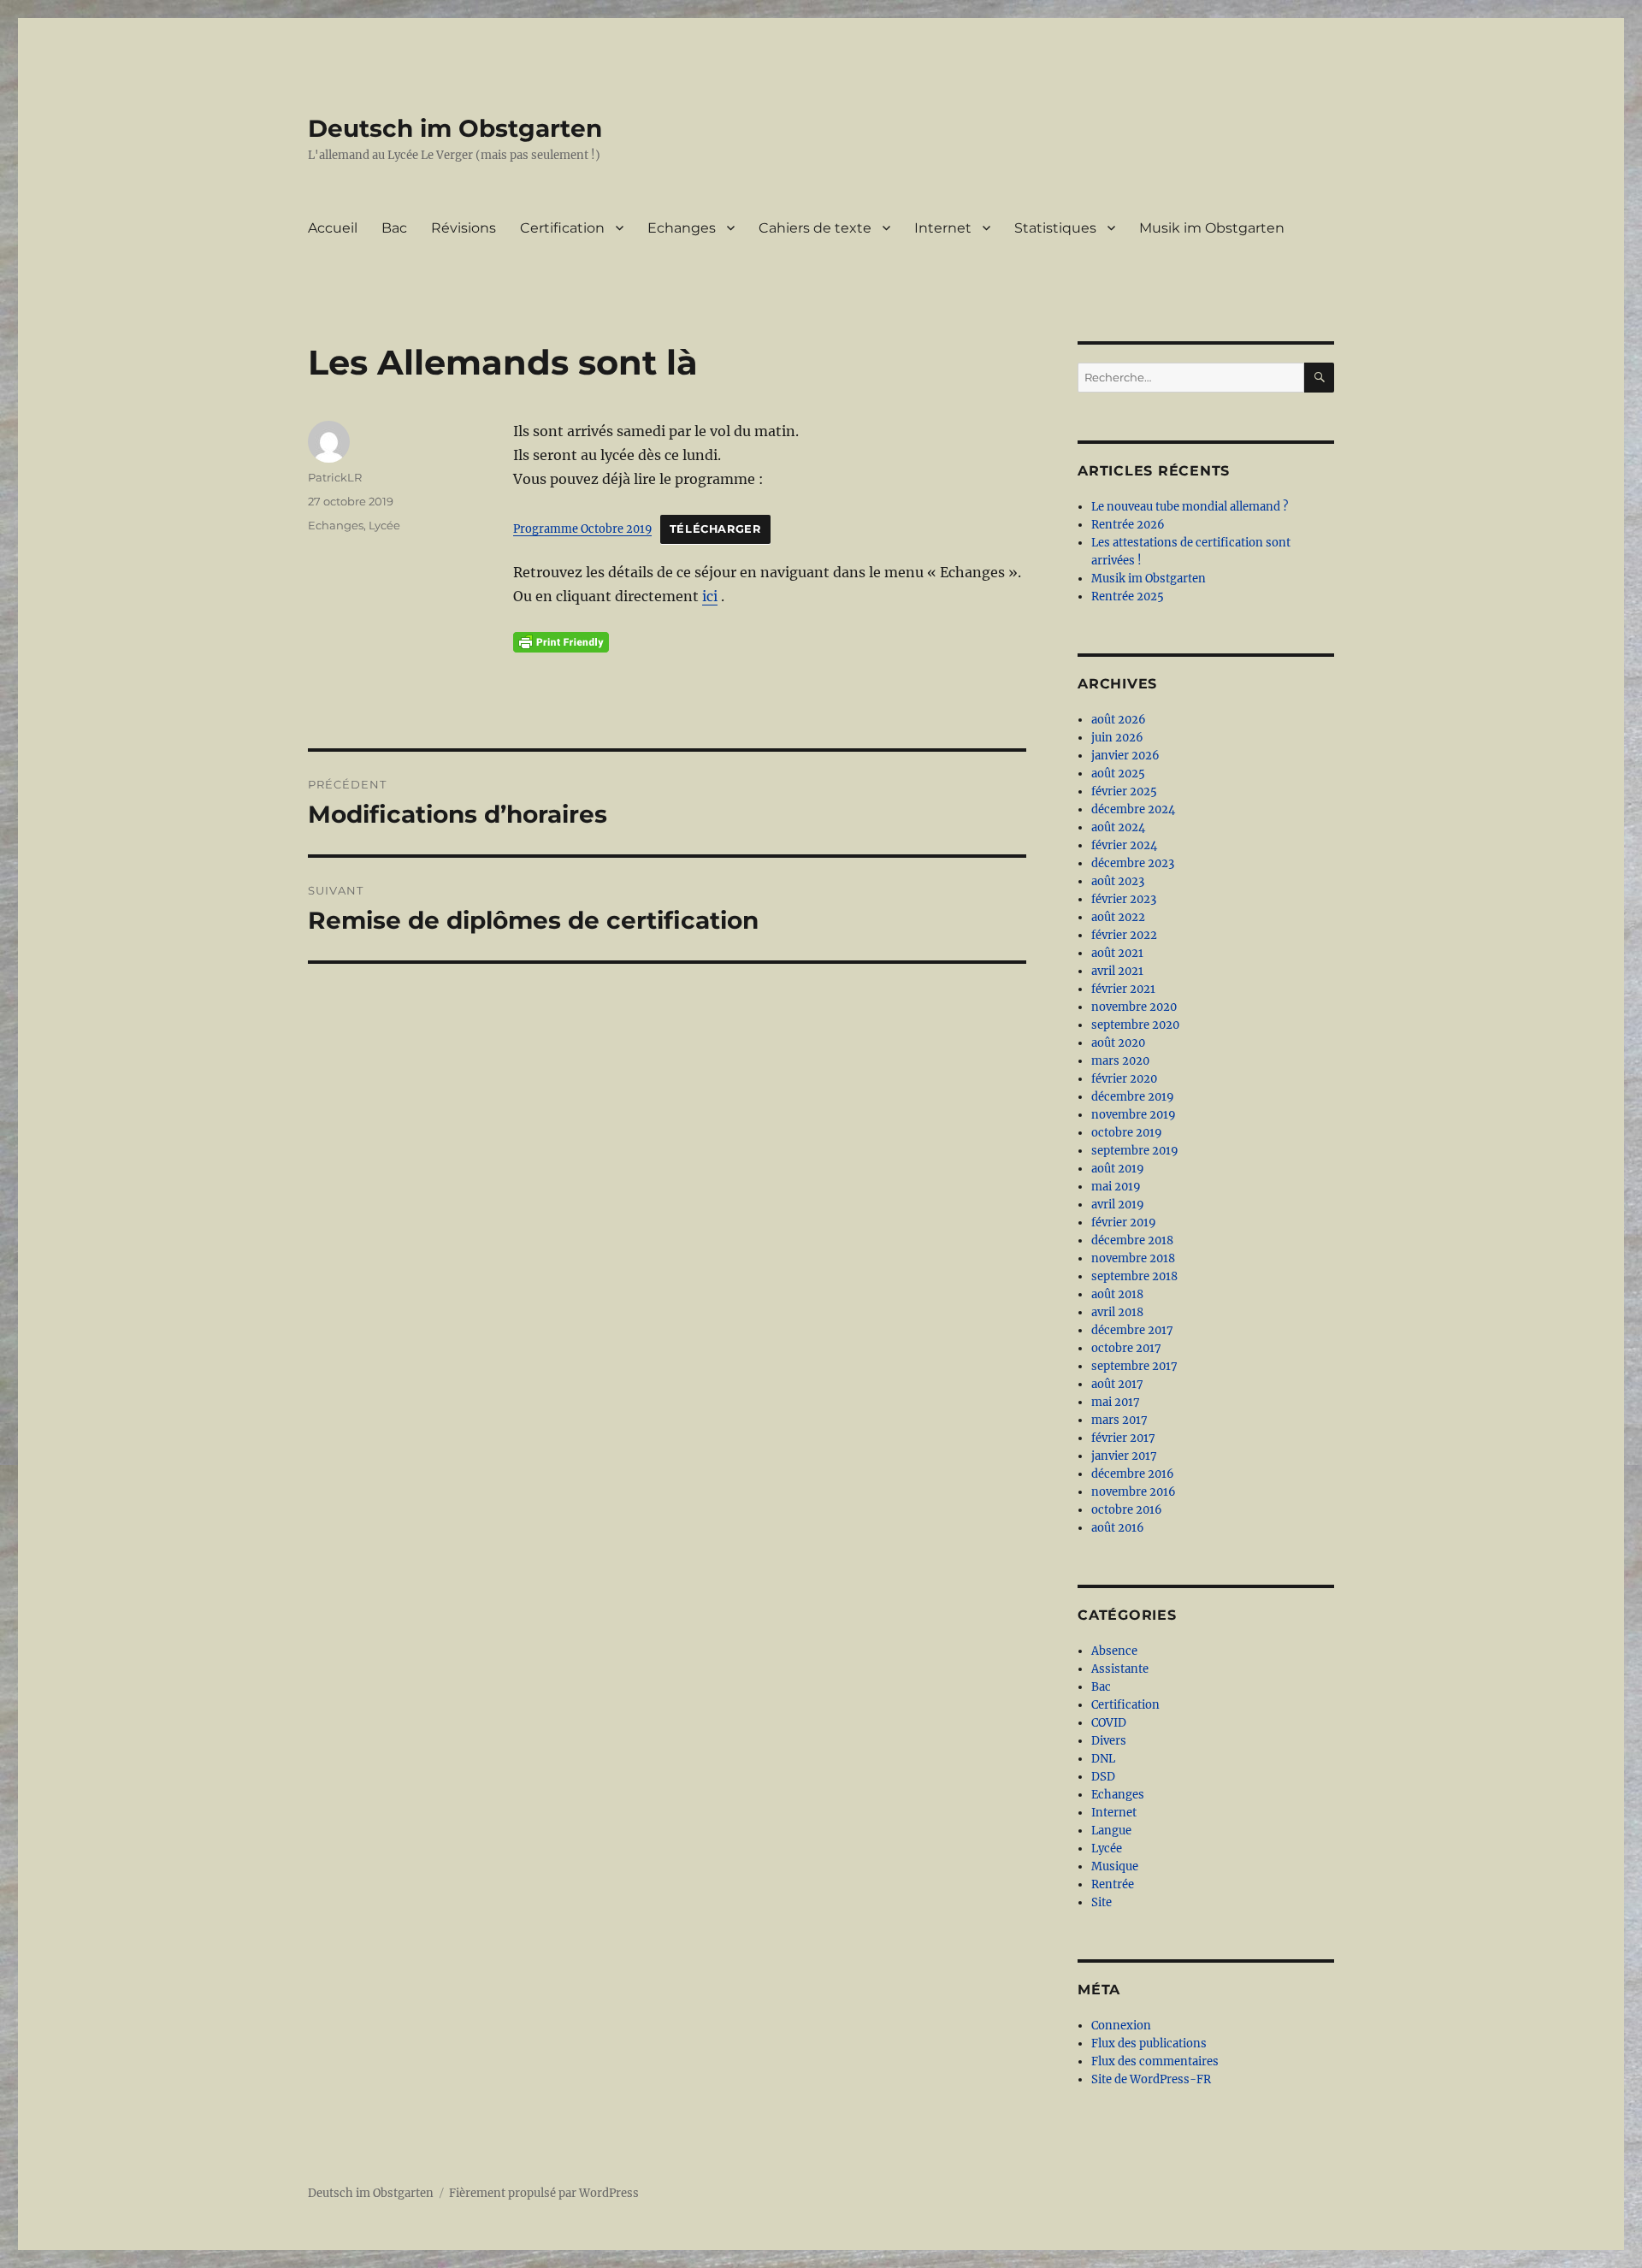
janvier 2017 (1124, 1456)
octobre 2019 (1127, 1133)
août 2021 (1117, 953)
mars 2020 (1120, 1061)
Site (1102, 1902)
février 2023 (1124, 899)
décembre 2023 (1133, 863)
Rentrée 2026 (1128, 525)
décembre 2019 (1133, 1097)
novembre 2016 (1134, 1492)
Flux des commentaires (1155, 2061)
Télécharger (715, 529)
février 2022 (1124, 935)
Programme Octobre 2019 (582, 529)
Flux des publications (1149, 2044)
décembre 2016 (1133, 1474)
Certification (562, 228)
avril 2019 (1118, 1205)
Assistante (1120, 1669)
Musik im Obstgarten (1212, 228)
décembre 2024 (1133, 809)
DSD (1103, 1777)
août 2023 (1118, 881)
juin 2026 (1117, 738)
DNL (1103, 1759)
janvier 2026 (1125, 756)
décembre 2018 (1132, 1240)
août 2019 (1118, 1169)
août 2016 (1118, 1528)
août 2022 (1118, 917)
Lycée (384, 525)
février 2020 (1124, 1079)
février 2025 (1124, 791)
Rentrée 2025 (1128, 597)
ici (710, 596)
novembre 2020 (1134, 1007)
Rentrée (1113, 1884)
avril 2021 (1117, 971)
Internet (943, 228)
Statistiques (1055, 228)
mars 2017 (1119, 1420)
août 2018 (1117, 1294)
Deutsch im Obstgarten (455, 128)
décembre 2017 (1132, 1330)
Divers (1109, 1741)
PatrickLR (335, 477)
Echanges (682, 228)
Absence (1114, 1651)
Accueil (333, 228)
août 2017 (1117, 1384)
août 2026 (1119, 720)
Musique (1115, 1866)
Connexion (1121, 2026)
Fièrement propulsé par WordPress (544, 2193)
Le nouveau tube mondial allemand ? (1190, 507)
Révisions (464, 228)
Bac (394, 228)
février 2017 (1123, 1438)
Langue (1111, 1831)
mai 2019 (1116, 1187)
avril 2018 (1117, 1312)
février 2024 (1124, 845)
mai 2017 (1116, 1402)
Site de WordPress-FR (1151, 2079)
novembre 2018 (1133, 1258)
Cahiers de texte (815, 228)
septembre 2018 (1134, 1276)
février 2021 (1123, 989)
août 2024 (1118, 827)
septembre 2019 (1135, 1151)
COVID (1109, 1723)
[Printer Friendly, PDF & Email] (561, 642)
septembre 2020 (1135, 1025)
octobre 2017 (1126, 1348)
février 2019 (1124, 1223)
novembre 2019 (1134, 1115)
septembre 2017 (1134, 1366)
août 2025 (1118, 774)
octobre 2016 (1127, 1510)
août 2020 (1118, 1043)
